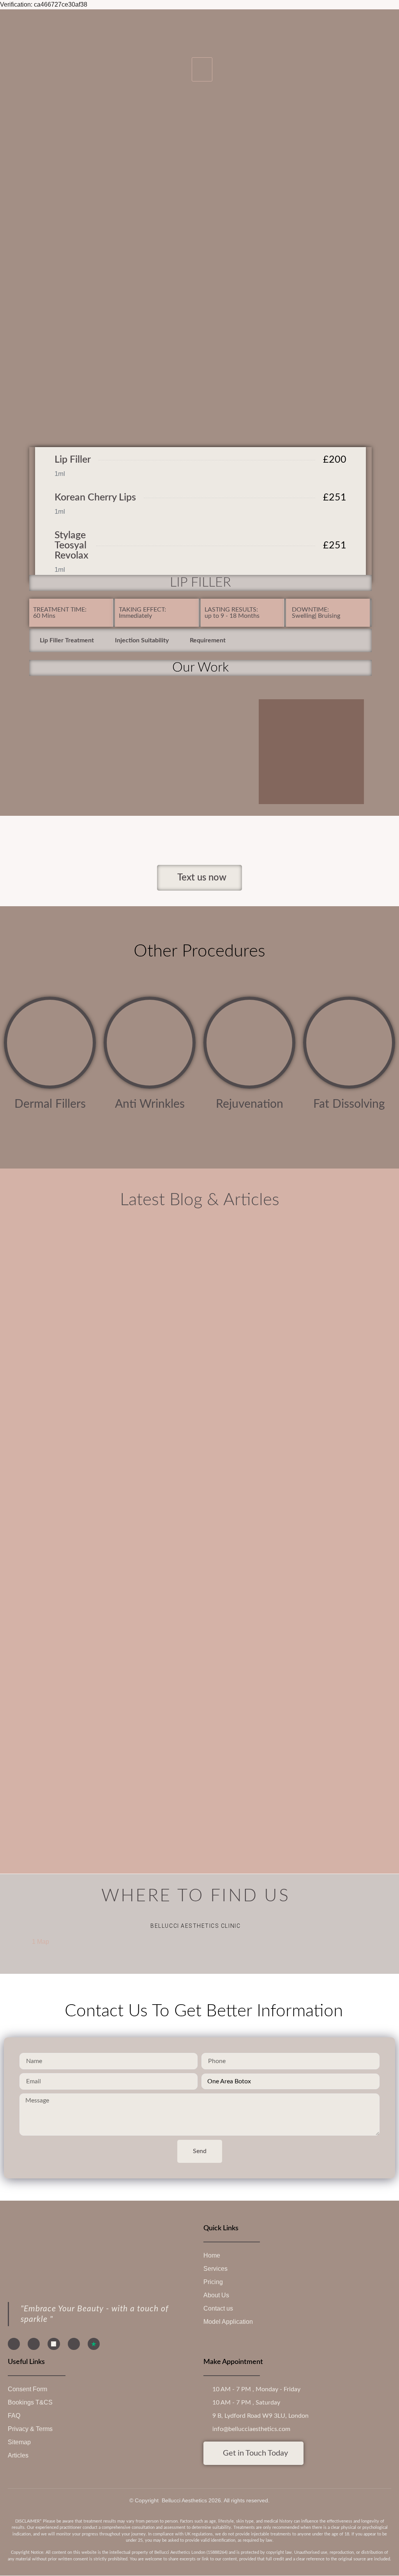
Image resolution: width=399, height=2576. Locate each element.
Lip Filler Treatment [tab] (67, 640)
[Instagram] (34, 2344)
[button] (202, 69)
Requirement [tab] (208, 640)
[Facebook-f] (14, 2344)
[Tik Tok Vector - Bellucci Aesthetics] (54, 2344)
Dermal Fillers (50, 1104)
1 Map (41, 1942)
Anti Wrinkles (150, 1104)
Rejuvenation (250, 1104)
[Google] (74, 2344)
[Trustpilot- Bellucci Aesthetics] (94, 2344)
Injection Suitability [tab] (142, 640)
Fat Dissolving (349, 1104)
